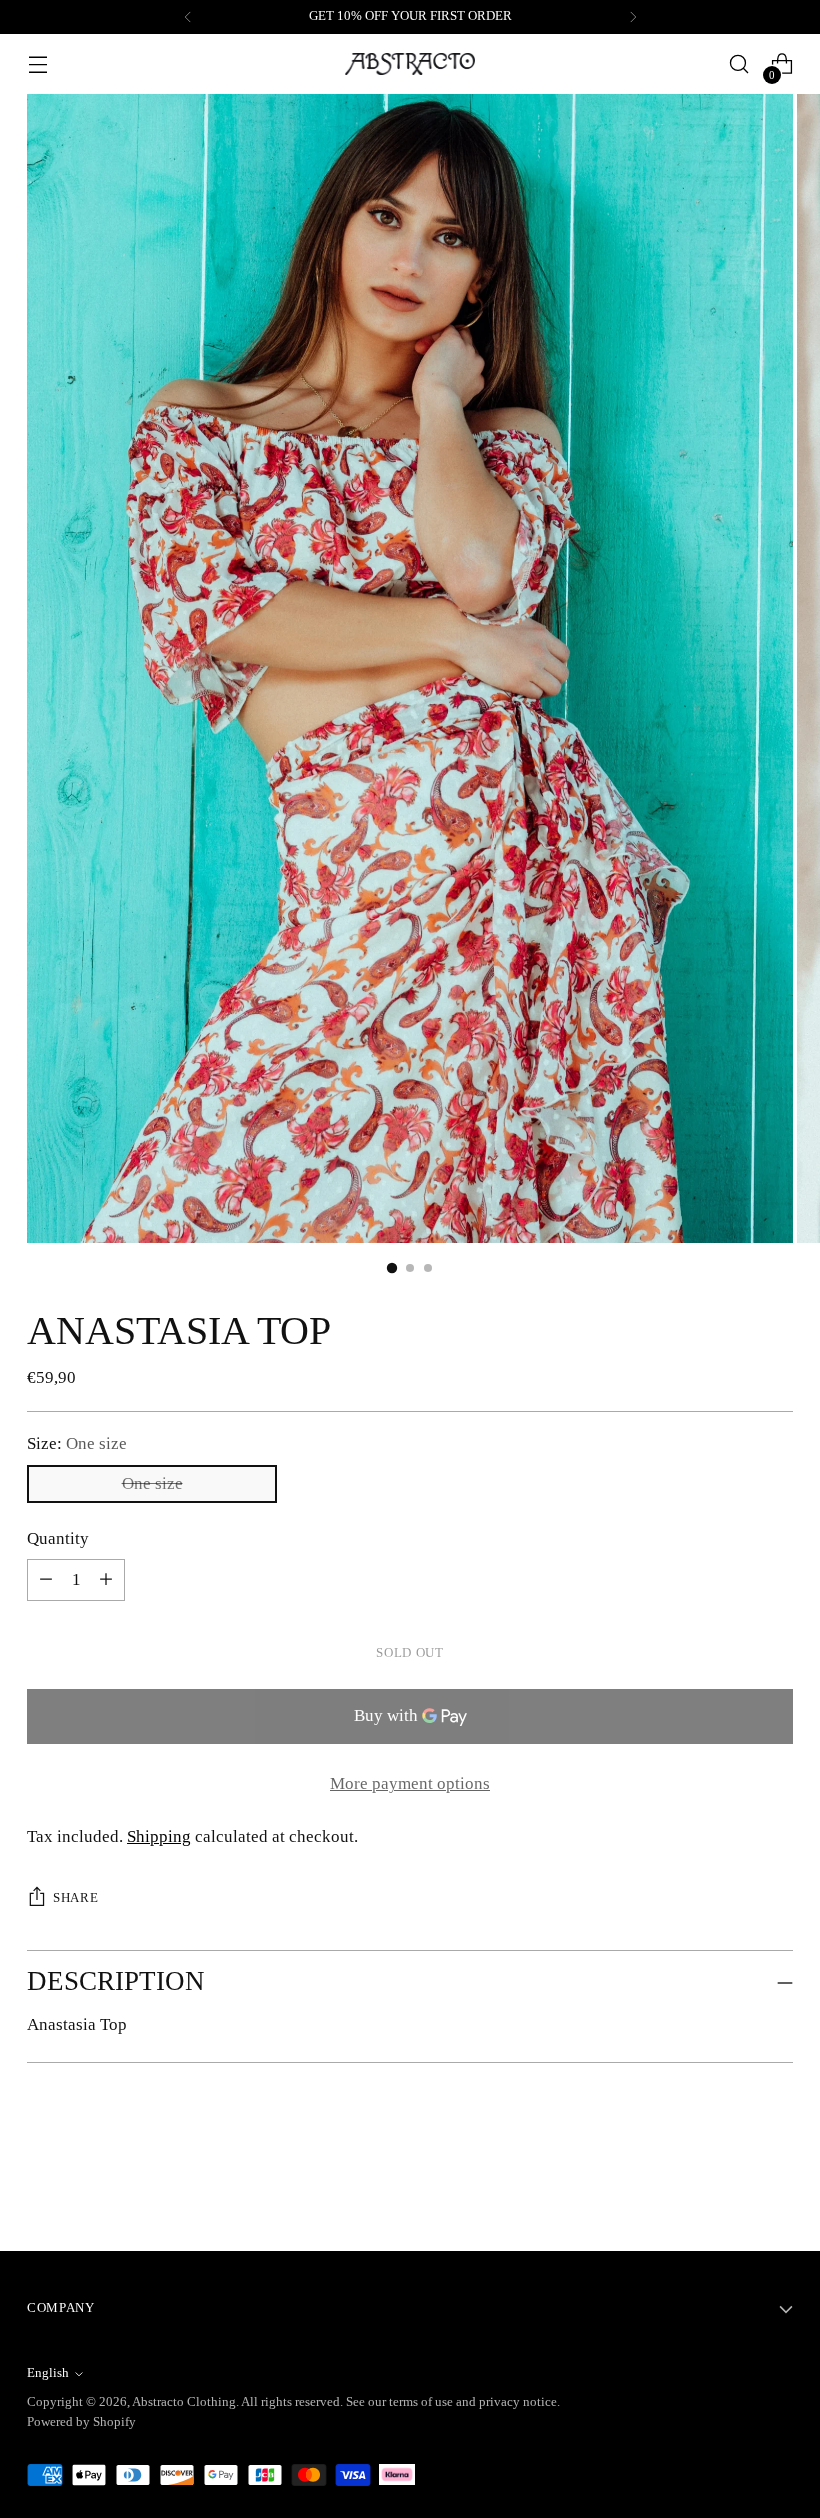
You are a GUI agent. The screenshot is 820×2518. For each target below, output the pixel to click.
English (48, 2373)
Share (75, 1898)
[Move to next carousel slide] (776, 2182)
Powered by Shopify (81, 2422)
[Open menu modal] (37, 64)
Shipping (159, 1836)
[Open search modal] (739, 64)
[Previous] (188, 17)
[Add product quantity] (46, 1580)
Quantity (58, 1538)
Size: (77, 1443)
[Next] (633, 17)
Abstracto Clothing (184, 2402)
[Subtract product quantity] (106, 1580)
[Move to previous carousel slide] (730, 2183)
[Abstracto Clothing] (410, 64)
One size (152, 1483)
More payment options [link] (410, 1783)
